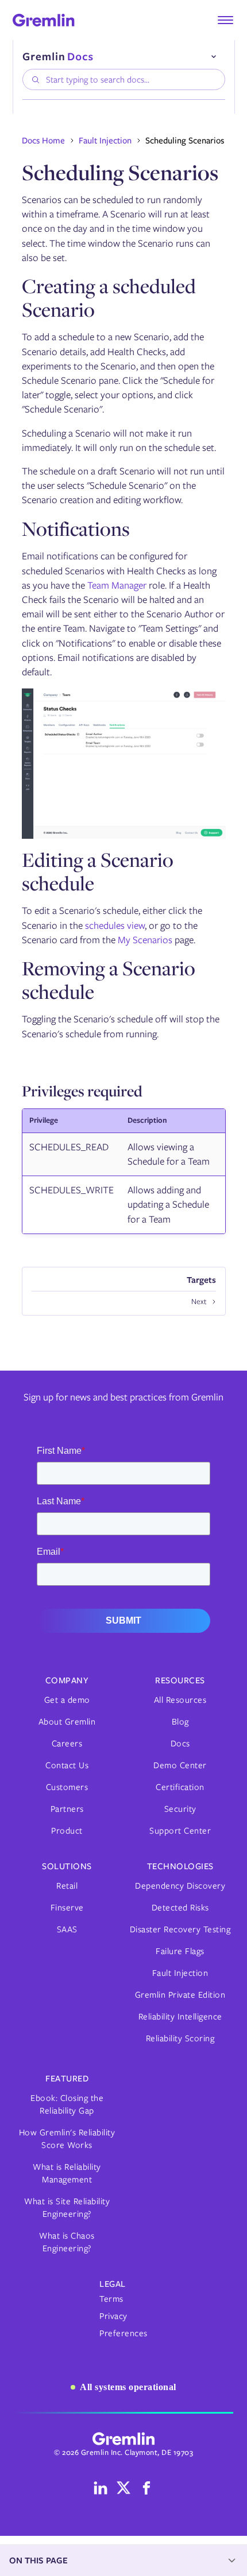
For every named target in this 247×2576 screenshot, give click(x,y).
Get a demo (67, 1700)
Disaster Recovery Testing (180, 1929)
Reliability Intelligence (180, 2017)
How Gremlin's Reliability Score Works (67, 2139)
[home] (44, 20)
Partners (67, 1809)
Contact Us (67, 1765)
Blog (180, 1722)
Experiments (61, 247)
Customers (67, 1787)
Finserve (67, 1908)
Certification (180, 1787)
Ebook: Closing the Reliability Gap (67, 2104)
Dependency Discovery (180, 1886)
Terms (111, 2299)
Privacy (113, 2316)
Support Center (180, 1831)
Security (180, 1809)
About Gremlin (67, 1722)
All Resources (180, 1700)
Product (67, 1831)
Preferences (123, 2333)
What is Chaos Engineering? (67, 2242)
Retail (67, 1886)
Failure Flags (180, 1951)
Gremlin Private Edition (180, 1995)
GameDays (58, 278)
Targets (53, 231)
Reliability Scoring (180, 2038)
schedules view (115, 925)
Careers (67, 1744)
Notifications (76, 528)
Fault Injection (63, 216)
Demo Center (180, 1765)
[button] (226, 20)
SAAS (67, 1929)
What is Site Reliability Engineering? (67, 2208)
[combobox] (124, 79)
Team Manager (117, 585)
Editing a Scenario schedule (98, 871)
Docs (180, 1744)
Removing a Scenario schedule (109, 980)
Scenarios (56, 262)
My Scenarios (145, 940)
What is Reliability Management (67, 2173)
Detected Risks (180, 1908)
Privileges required (82, 1091)
